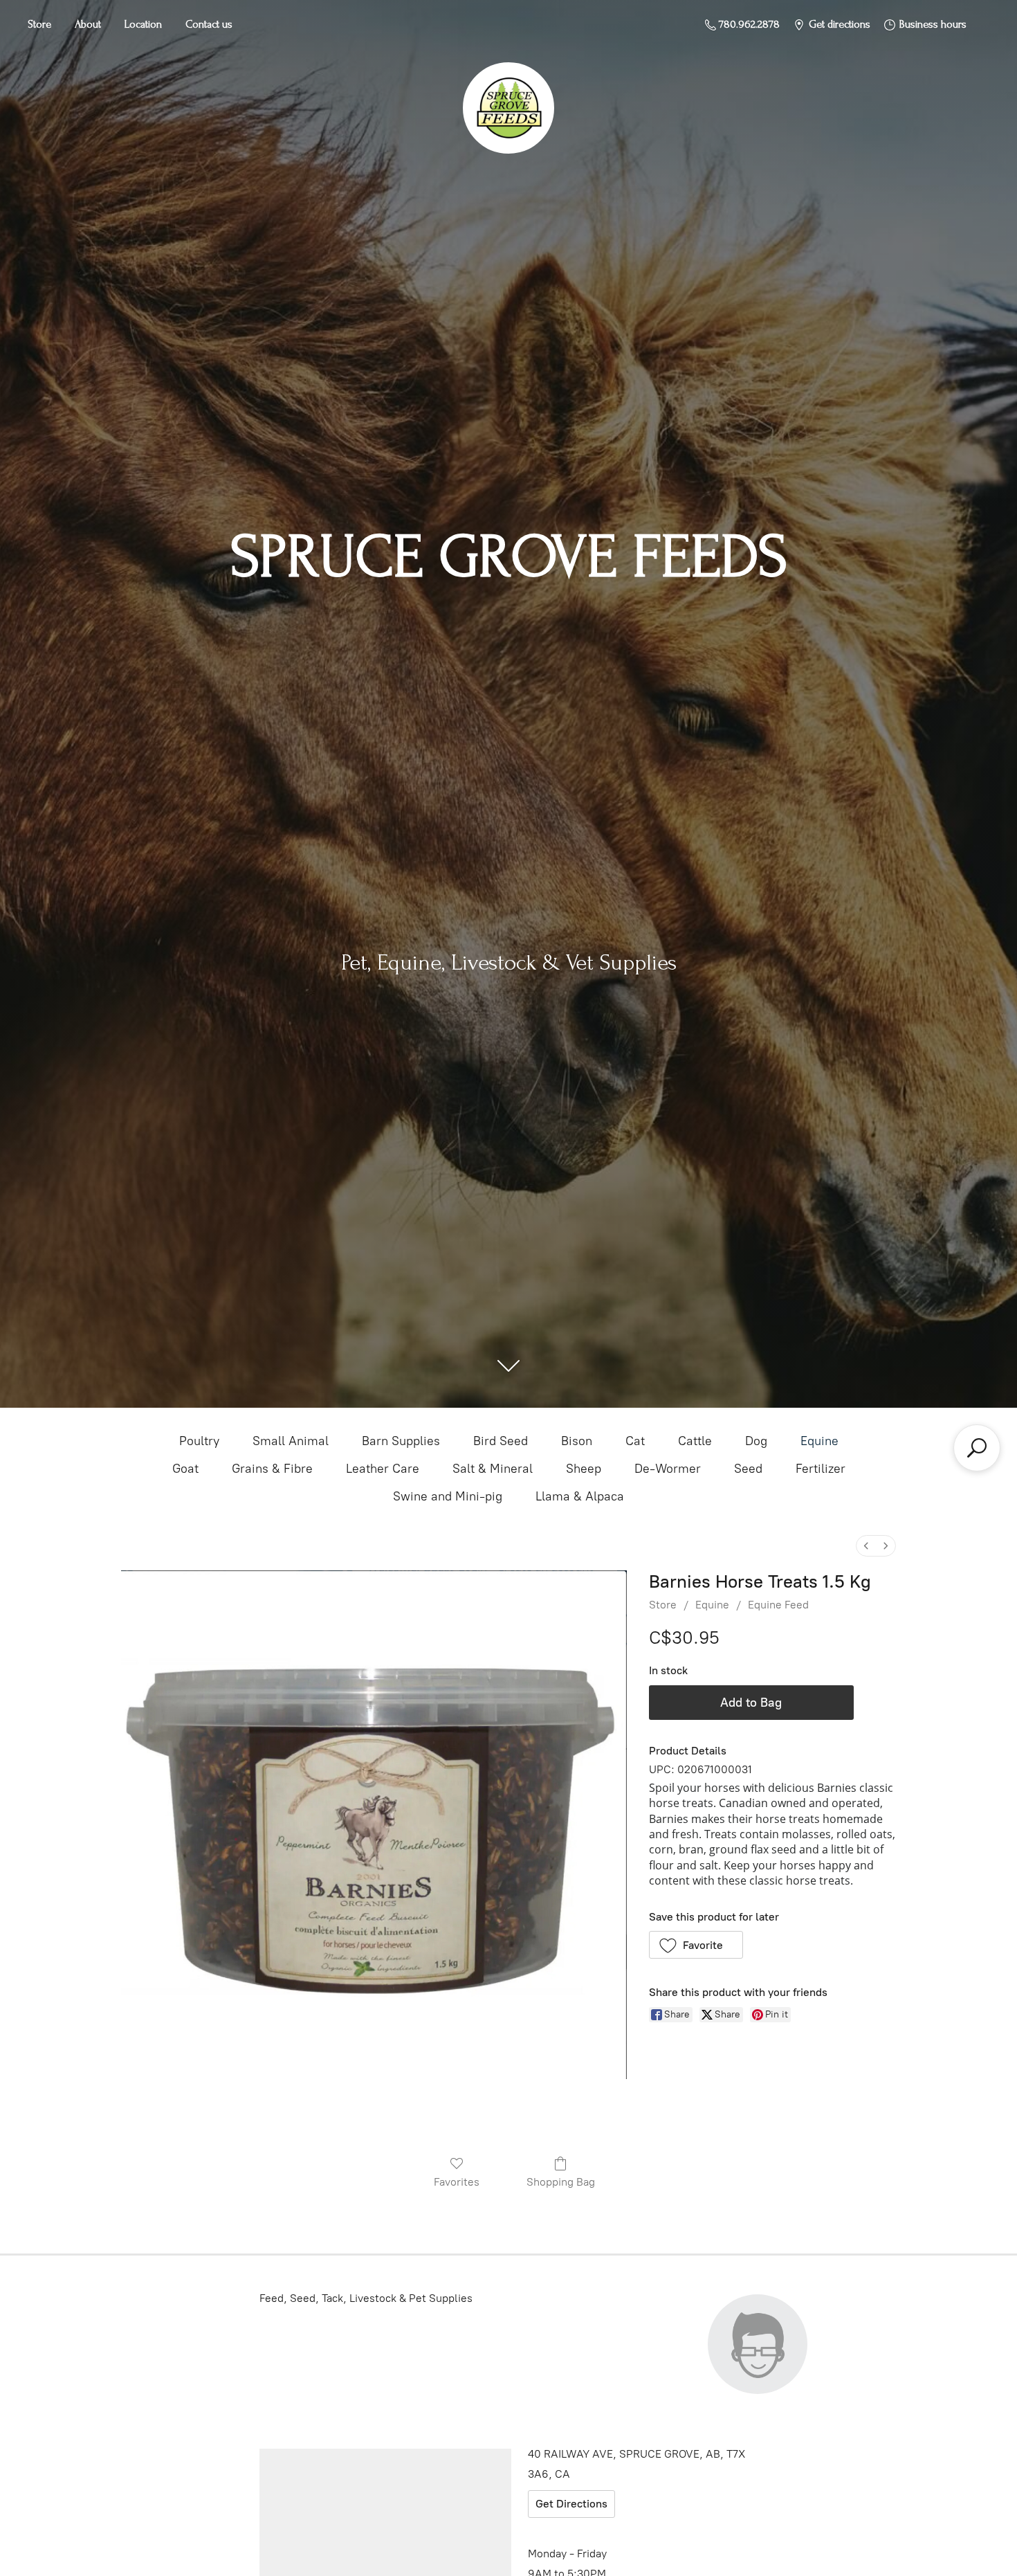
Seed (748, 1469)
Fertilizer (821, 1469)
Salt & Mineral (493, 1469)
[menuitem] (866, 1546)
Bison (577, 1441)
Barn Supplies (401, 1441)
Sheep (584, 1469)
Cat (635, 1441)
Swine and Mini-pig (448, 1496)
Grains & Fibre (272, 1469)
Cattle (695, 1441)
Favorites (457, 2182)
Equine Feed (778, 1605)
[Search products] (977, 1448)
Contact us (209, 24)
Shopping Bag (561, 2182)
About (88, 24)
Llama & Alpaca (580, 1496)
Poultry (199, 1441)
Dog (756, 1441)
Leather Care (383, 1469)
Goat (185, 1469)
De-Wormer (668, 1469)
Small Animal (291, 1441)
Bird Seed (501, 1441)
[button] (696, 1945)
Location (143, 24)
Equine (819, 1441)
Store (39, 24)
